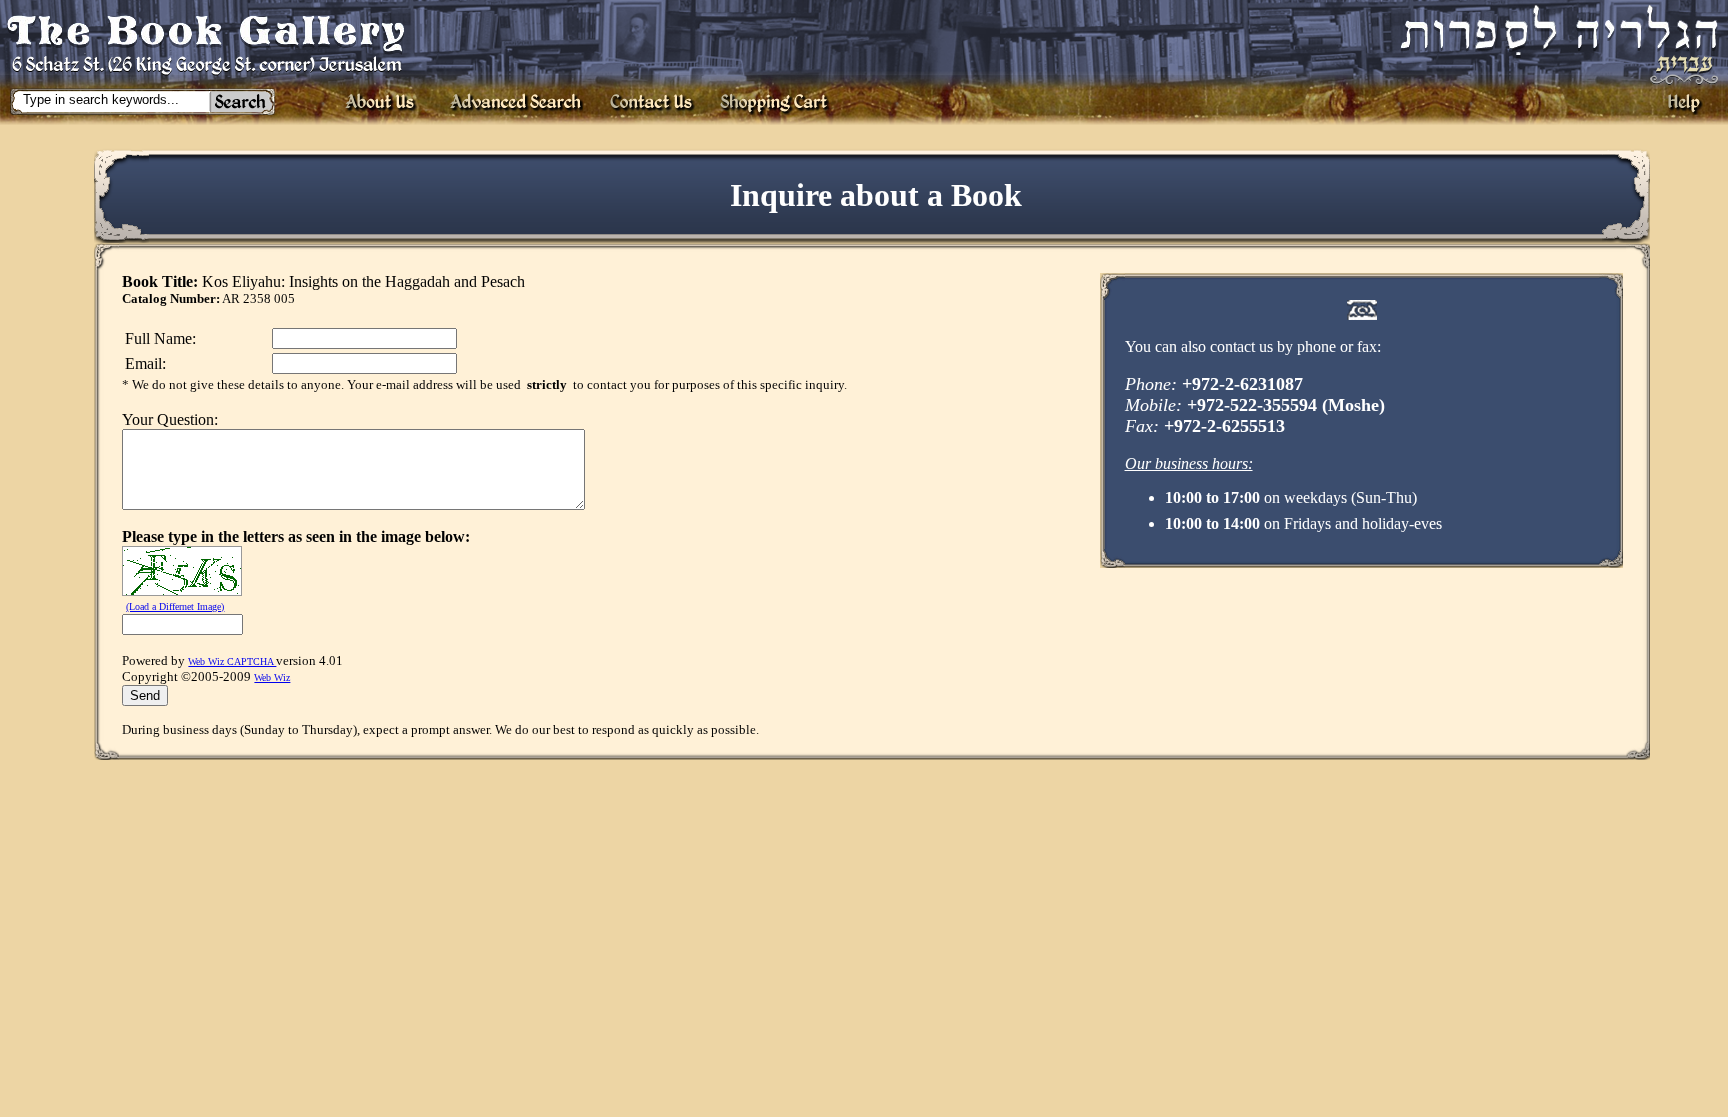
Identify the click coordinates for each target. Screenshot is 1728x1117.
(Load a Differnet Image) (175, 606)
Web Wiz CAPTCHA (232, 661)
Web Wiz (272, 677)
